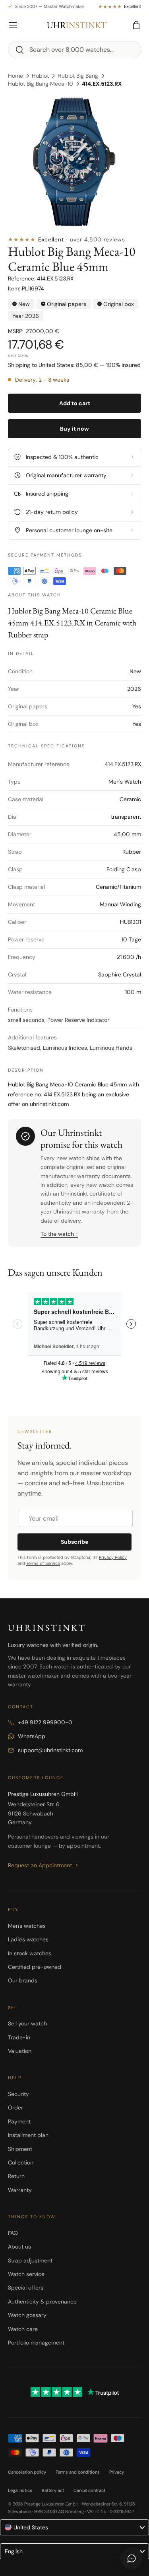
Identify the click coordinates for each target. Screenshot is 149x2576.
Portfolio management (36, 2343)
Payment (19, 2121)
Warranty (20, 2190)
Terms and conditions (78, 2472)
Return (16, 2176)
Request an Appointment (40, 1865)
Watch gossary (27, 2315)
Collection (21, 2162)
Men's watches (27, 1926)
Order (15, 2107)
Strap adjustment (30, 2260)
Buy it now (74, 429)
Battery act (53, 2490)
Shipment (20, 2149)
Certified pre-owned (35, 1967)
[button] (136, 25)
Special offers (26, 2288)
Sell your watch (27, 2023)
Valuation (20, 2051)
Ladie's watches (28, 1939)
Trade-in (19, 2037)
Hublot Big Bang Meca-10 (41, 84)
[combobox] (74, 50)
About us (19, 2247)
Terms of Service (43, 1563)
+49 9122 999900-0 (45, 1722)
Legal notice (20, 2490)
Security (18, 2094)
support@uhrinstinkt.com (50, 1750)
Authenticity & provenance (42, 2302)
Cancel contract (89, 2490)
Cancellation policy (27, 2472)
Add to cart (75, 403)
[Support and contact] (132, 2558)
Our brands (23, 1980)
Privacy (117, 2472)
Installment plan (28, 2135)
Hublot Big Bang (78, 76)
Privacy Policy (113, 1557)
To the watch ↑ (59, 1234)
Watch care (23, 2329)
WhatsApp (32, 1736)
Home (15, 76)
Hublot (40, 76)
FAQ (13, 2233)
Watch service (26, 2274)
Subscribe (74, 1542)
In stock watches (30, 1953)
